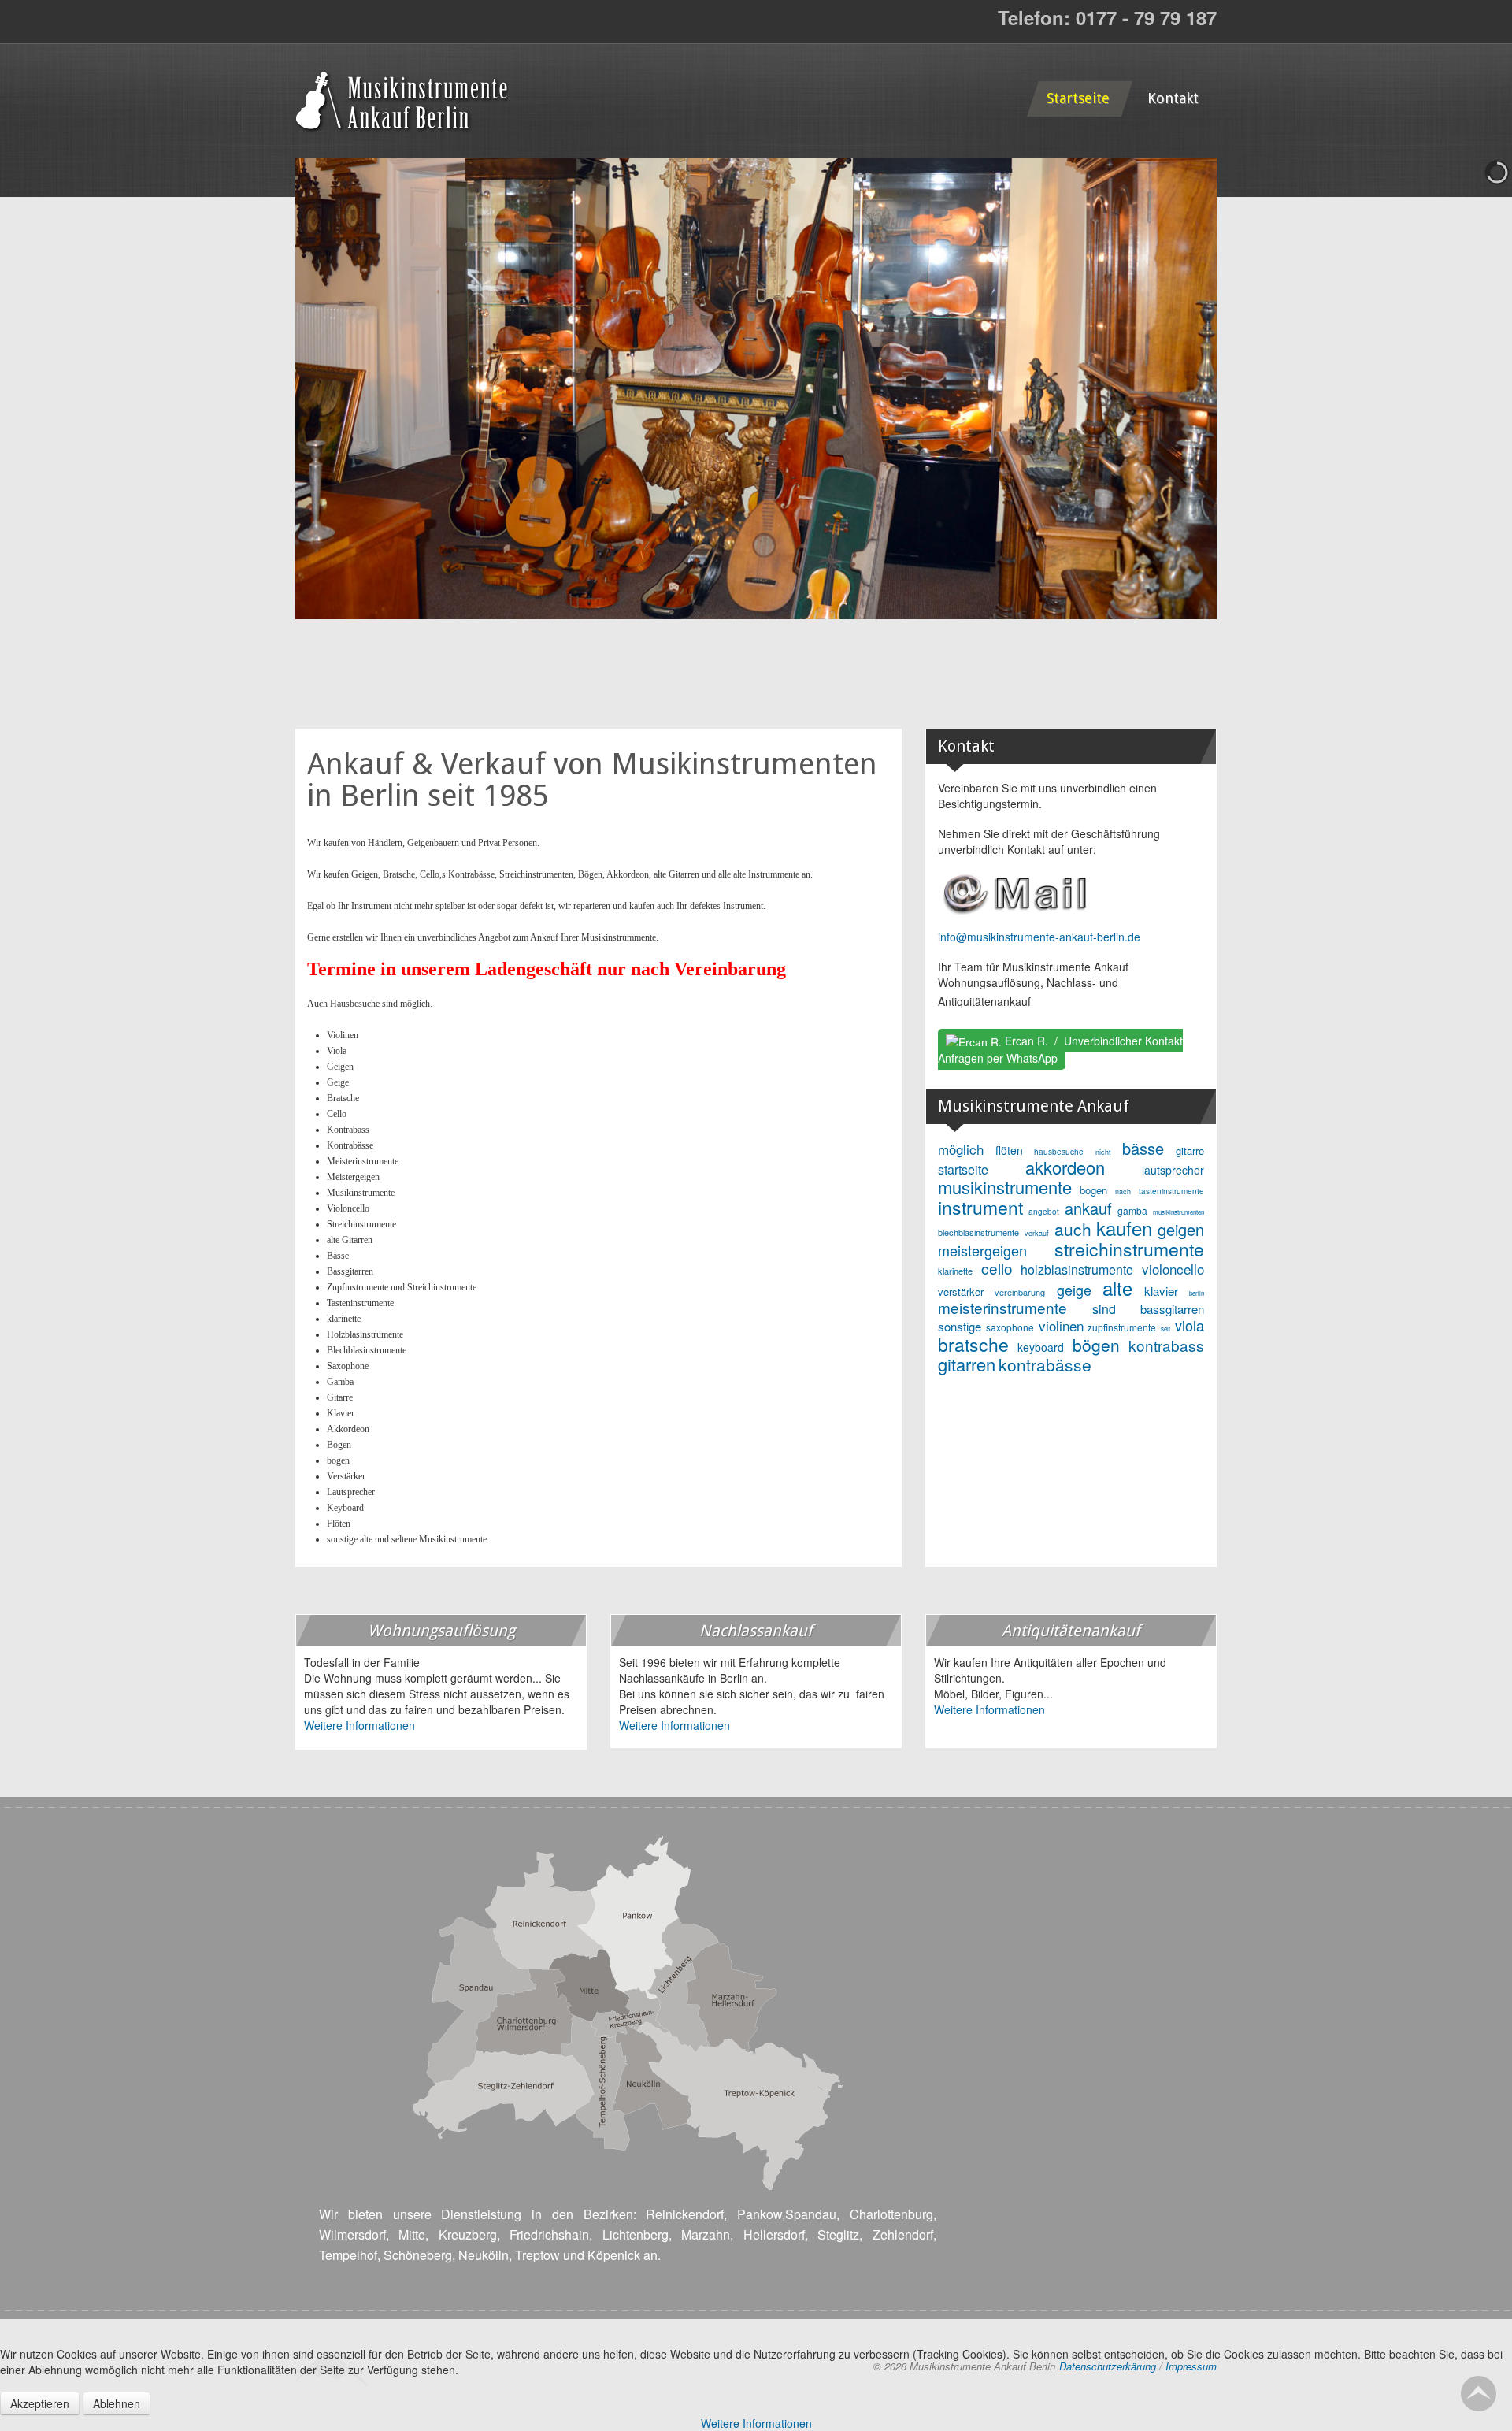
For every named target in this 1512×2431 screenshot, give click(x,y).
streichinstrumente (1129, 1249)
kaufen (1124, 1228)
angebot (1044, 1212)
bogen (1093, 1190)
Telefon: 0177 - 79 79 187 (1107, 17)
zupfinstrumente (1122, 1327)
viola (1190, 1325)
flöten (1009, 1150)
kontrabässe (1045, 1364)
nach (1123, 1191)
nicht (1103, 1152)
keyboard (1041, 1347)
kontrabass (1166, 1345)
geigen (1181, 1229)
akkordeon (1065, 1167)
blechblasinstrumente (978, 1232)
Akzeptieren (40, 2403)
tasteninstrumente (1171, 1191)
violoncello (1173, 1269)
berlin (1197, 1293)
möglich (961, 1149)
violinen (1061, 1325)
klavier (1161, 1291)
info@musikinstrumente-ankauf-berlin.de (1039, 937)
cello (997, 1268)
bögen (1096, 1345)
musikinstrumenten (1178, 1212)
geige (1074, 1290)
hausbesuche (1059, 1152)
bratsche (973, 1344)
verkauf (1037, 1233)
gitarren (967, 1364)
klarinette (955, 1271)
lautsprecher (1173, 1170)
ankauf (1088, 1208)
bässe (1143, 1148)
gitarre (1190, 1151)
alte (1117, 1288)
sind (1104, 1309)
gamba (1132, 1210)
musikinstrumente (1005, 1187)
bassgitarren (1172, 1309)
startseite (963, 1169)
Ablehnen (117, 2403)
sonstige (960, 1326)
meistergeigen (982, 1250)
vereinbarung (1020, 1292)
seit (1165, 1329)
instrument (980, 1207)
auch (1073, 1229)
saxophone (1010, 1327)
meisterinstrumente (1002, 1307)
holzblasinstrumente (1077, 1269)
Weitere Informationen (359, 1725)
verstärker (961, 1292)
